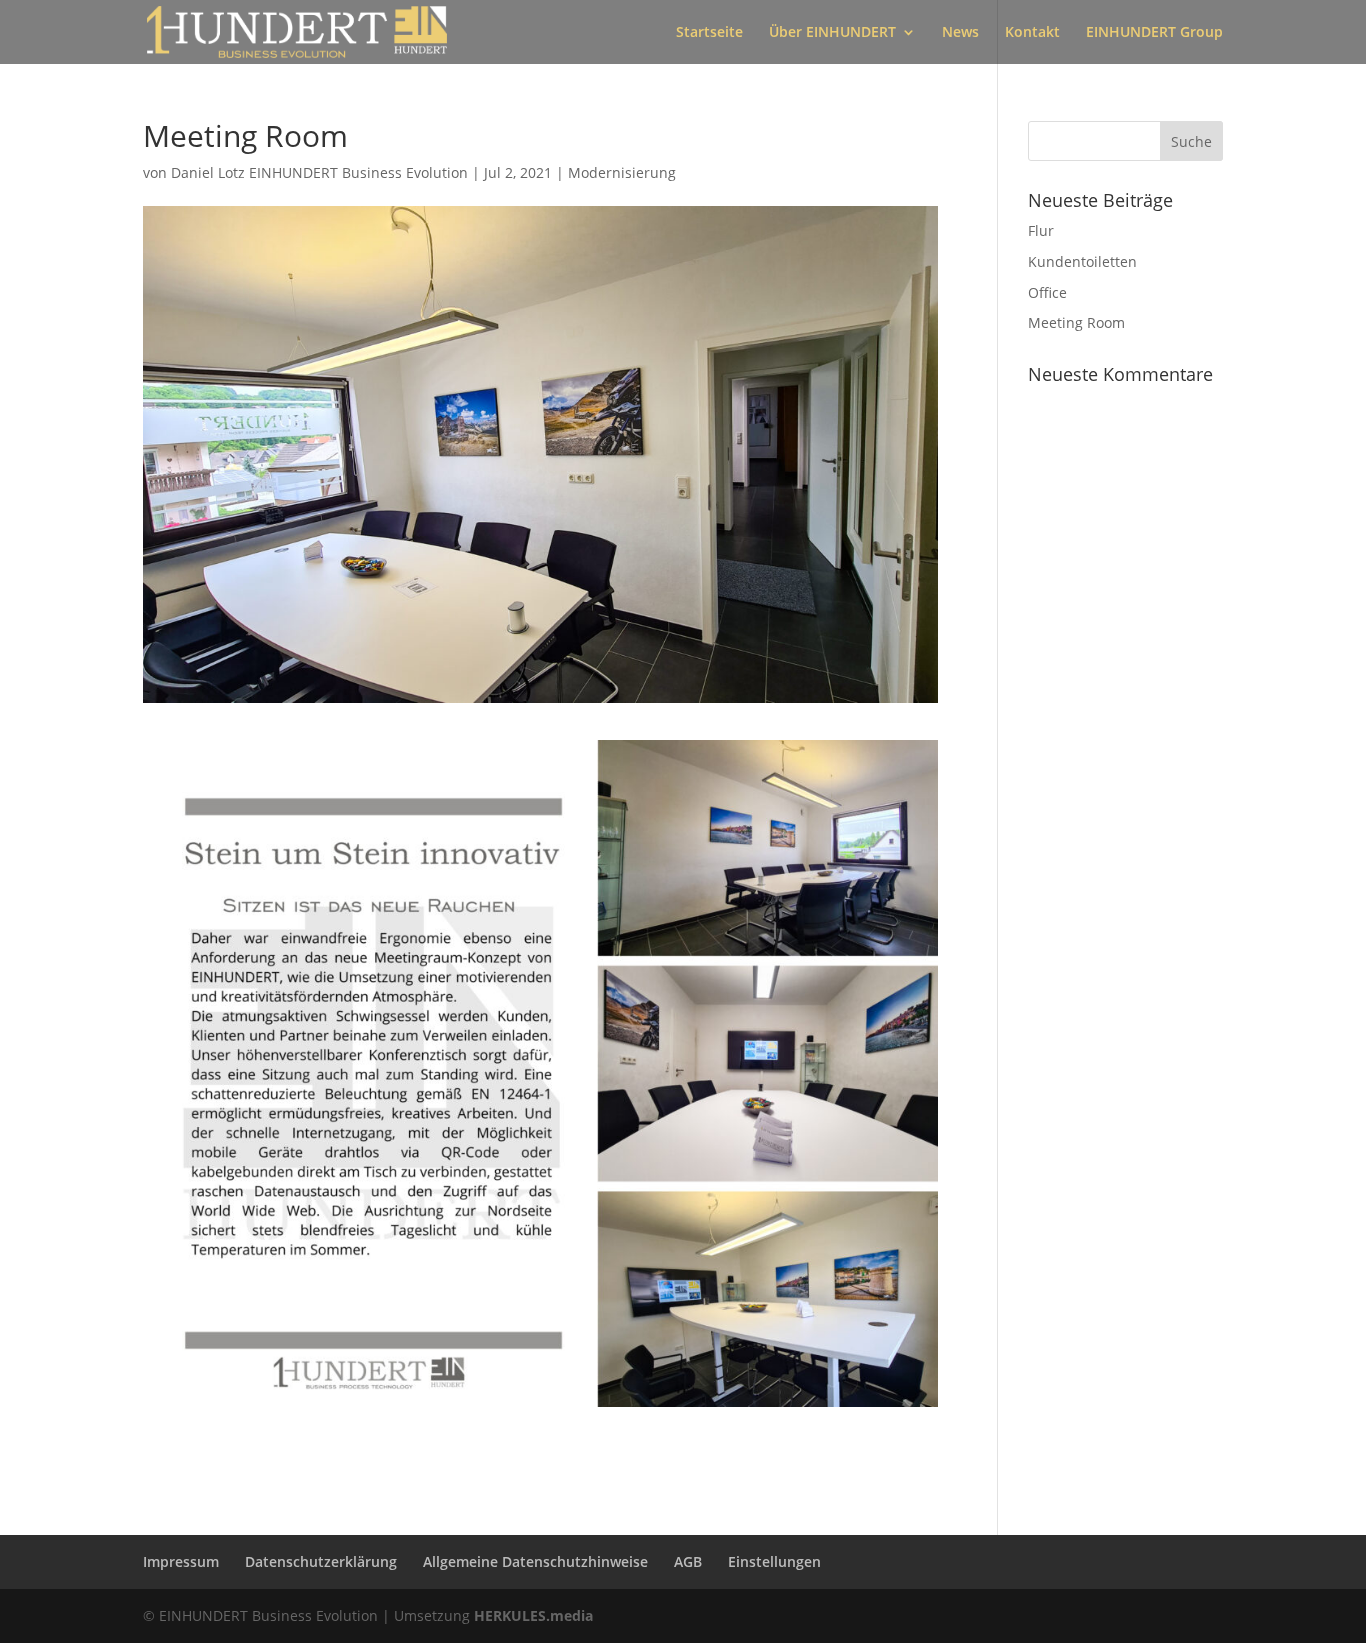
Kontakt (1032, 33)
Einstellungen (774, 1561)
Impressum (181, 1561)
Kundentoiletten (1082, 261)
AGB (688, 1561)
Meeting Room (1076, 322)
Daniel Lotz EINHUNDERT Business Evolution (319, 172)
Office (1047, 292)
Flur (1041, 230)
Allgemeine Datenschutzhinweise (535, 1561)
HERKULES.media (533, 1615)
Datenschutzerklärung (321, 1561)
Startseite (709, 33)
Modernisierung (622, 172)
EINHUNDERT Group (1154, 33)
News (960, 33)
